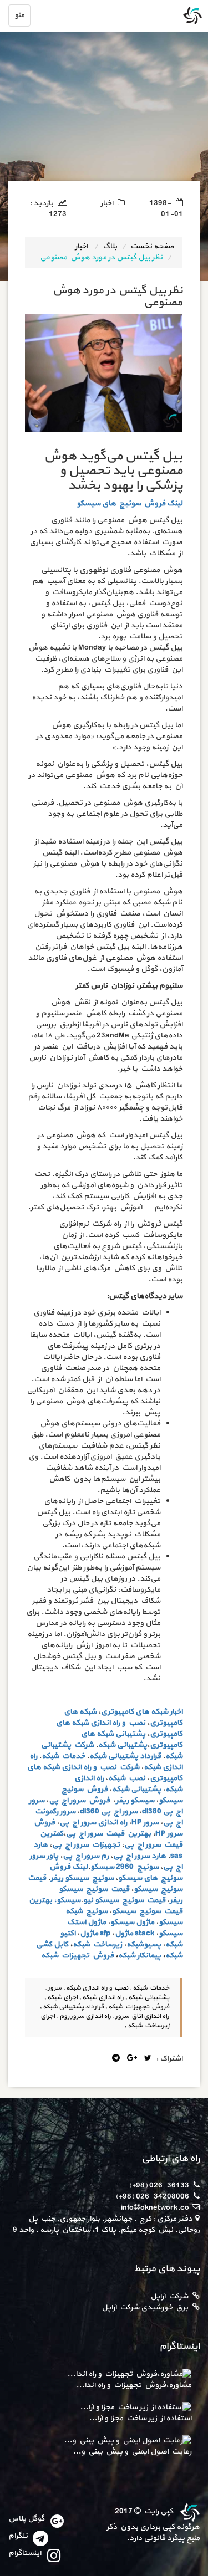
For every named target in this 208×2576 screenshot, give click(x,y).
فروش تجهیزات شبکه (77, 1956)
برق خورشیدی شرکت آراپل (145, 2307)
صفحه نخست (152, 246)
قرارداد (150, 1756)
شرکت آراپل (169, 2296)
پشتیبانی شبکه (114, 1756)
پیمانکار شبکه (139, 1956)
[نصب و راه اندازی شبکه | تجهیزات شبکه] (189, 2511)
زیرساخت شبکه (97, 1944)
